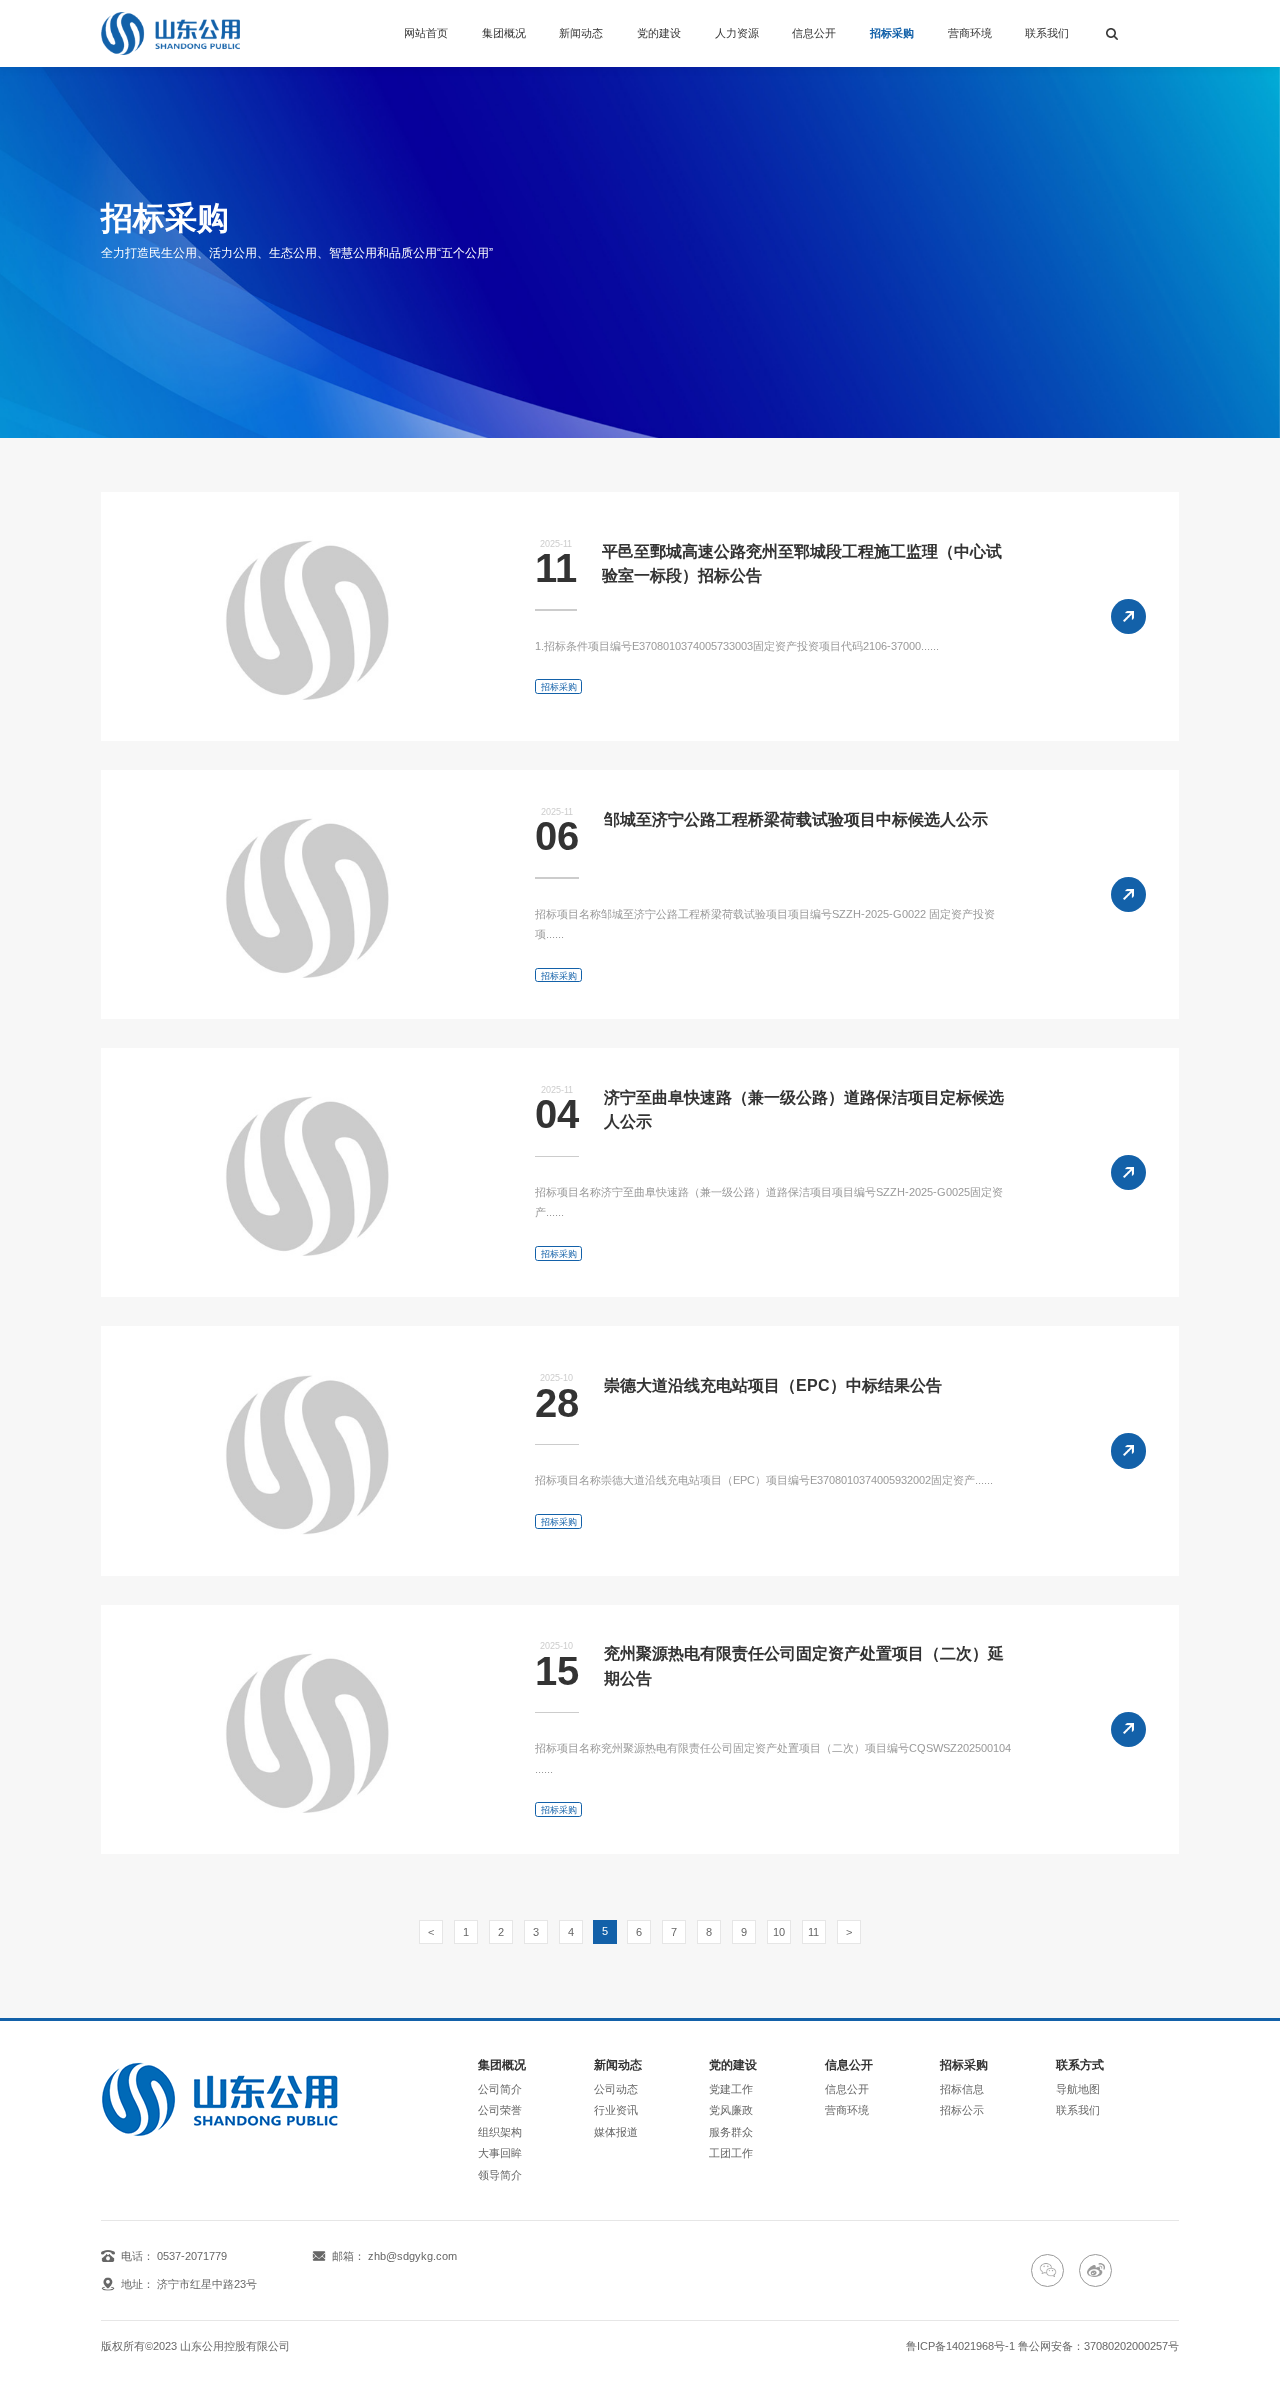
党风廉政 (731, 2110)
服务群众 (731, 2132)
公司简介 (500, 2089)
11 (813, 1932)
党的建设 (659, 33)
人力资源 (737, 33)
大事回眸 (500, 2153)
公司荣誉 (500, 2110)
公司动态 (616, 2089)
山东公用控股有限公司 (235, 2346)
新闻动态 (581, 33)
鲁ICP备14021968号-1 (960, 2346)
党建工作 (731, 2089)
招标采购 (892, 33)
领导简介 (500, 2175)
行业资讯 (616, 2110)
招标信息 (962, 2089)
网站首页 (426, 33)
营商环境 (970, 33)
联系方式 (1080, 2065)
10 (779, 1932)
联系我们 (1047, 33)
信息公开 (814, 33)
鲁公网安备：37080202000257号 (1098, 2346)
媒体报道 (616, 2132)
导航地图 (1078, 2089)
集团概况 (504, 33)
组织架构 (500, 2132)
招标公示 (962, 2110)
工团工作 (731, 2153)
